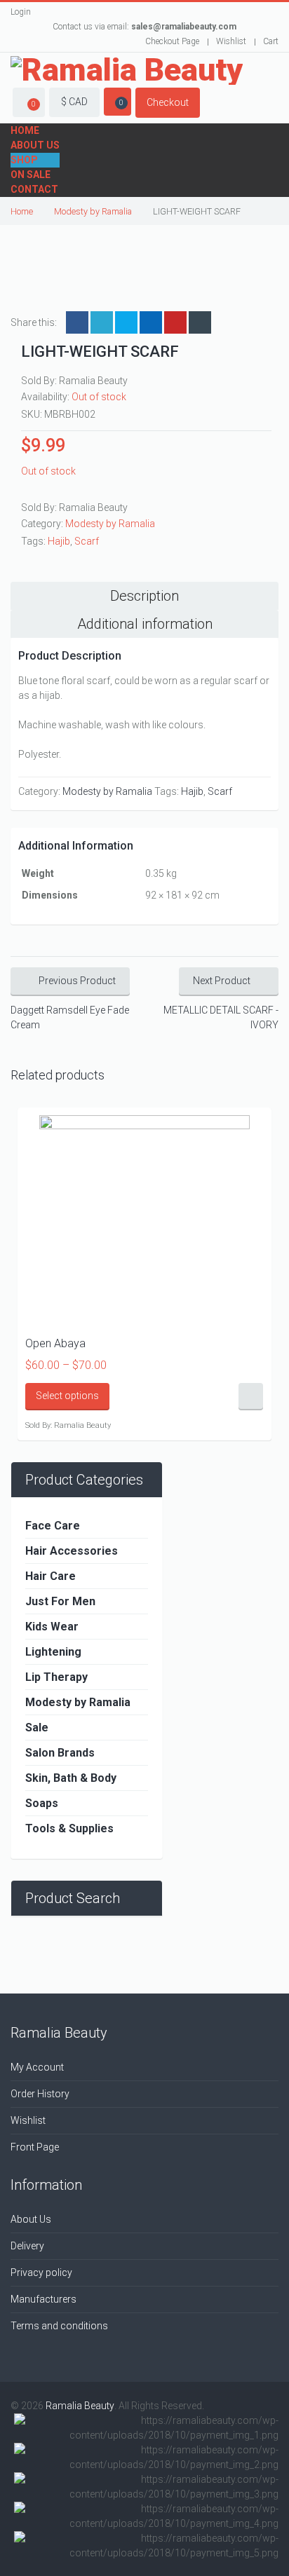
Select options (67, 1396)
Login (21, 12)
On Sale (31, 175)
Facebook (77, 322)
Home (25, 130)
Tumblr (200, 322)
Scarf (87, 541)
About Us (35, 145)
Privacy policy (41, 2272)
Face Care (53, 1526)
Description (144, 596)
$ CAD (74, 102)
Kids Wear (52, 1627)
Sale (37, 1727)
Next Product (222, 981)
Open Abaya (55, 1343)
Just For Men (60, 1601)
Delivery (27, 2246)
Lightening (53, 1652)
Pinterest (175, 322)
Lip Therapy (56, 1677)
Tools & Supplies (69, 1828)
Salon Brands (60, 1753)
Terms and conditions (59, 2326)
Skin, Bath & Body (71, 1778)
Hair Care (51, 1576)
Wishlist (231, 41)
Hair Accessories (72, 1551)
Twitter (102, 322)
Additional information (145, 624)
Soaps (42, 1803)
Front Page (35, 2147)
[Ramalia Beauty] (127, 70)
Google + (151, 322)
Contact (34, 189)
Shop (24, 160)
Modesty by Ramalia (93, 211)
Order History (40, 2094)
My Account (37, 2067)
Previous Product (77, 981)
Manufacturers (43, 2299)
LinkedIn (126, 322)
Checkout (168, 102)
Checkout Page (172, 41)
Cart (271, 41)
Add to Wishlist (251, 1397)
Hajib (59, 541)
